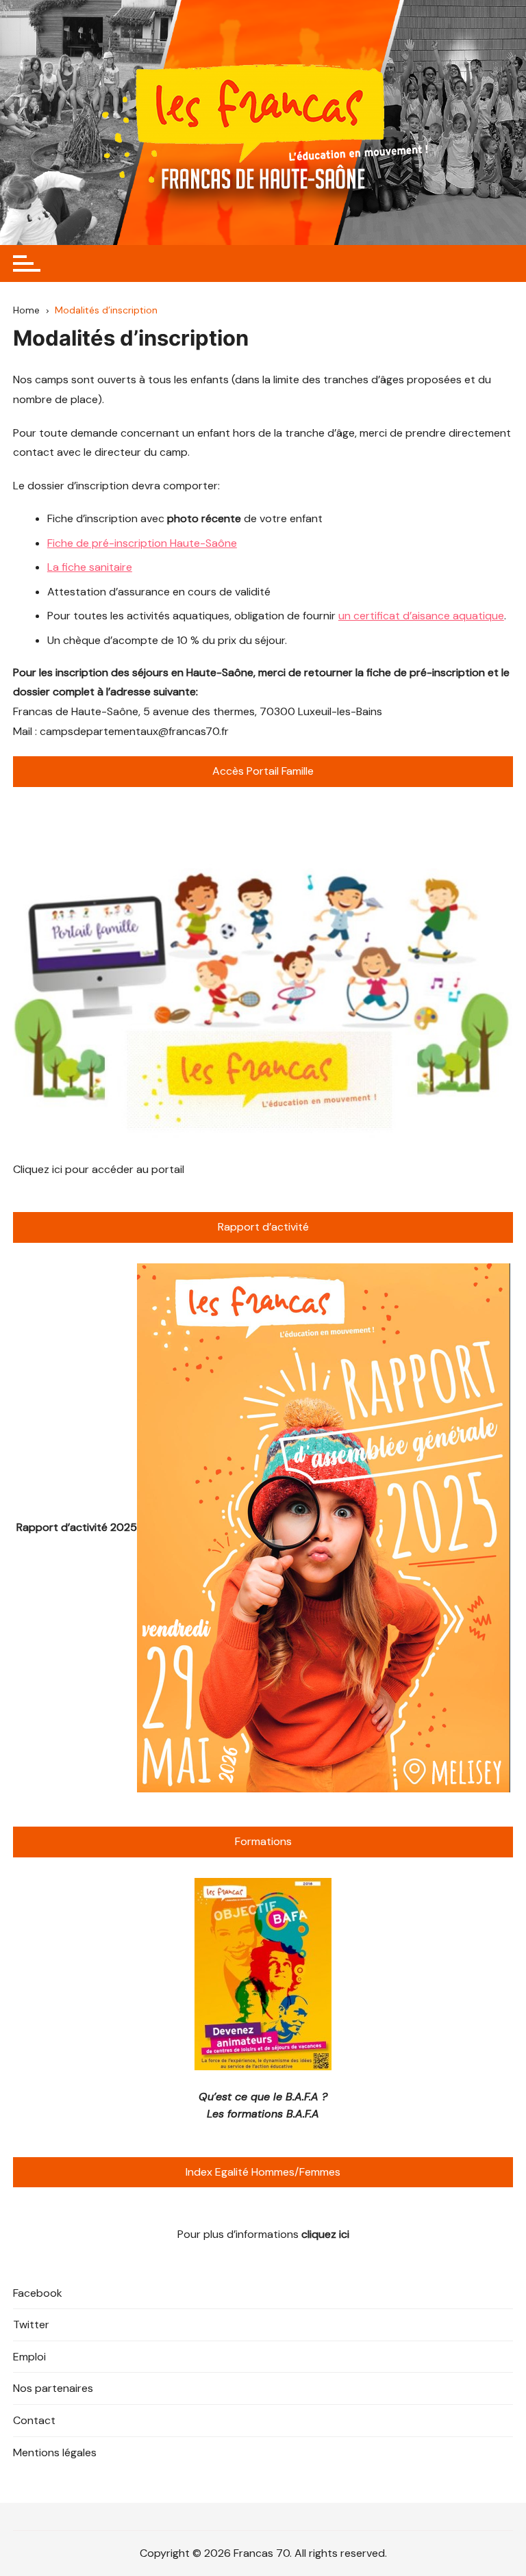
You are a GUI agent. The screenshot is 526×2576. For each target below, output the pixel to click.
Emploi (29, 2357)
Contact (34, 2420)
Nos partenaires (53, 2388)
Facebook (38, 2293)
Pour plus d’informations (263, 2234)
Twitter (31, 2324)
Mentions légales (55, 2452)
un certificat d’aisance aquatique (421, 616)
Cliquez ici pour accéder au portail (99, 1169)
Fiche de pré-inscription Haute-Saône (142, 543)
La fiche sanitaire (90, 567)
